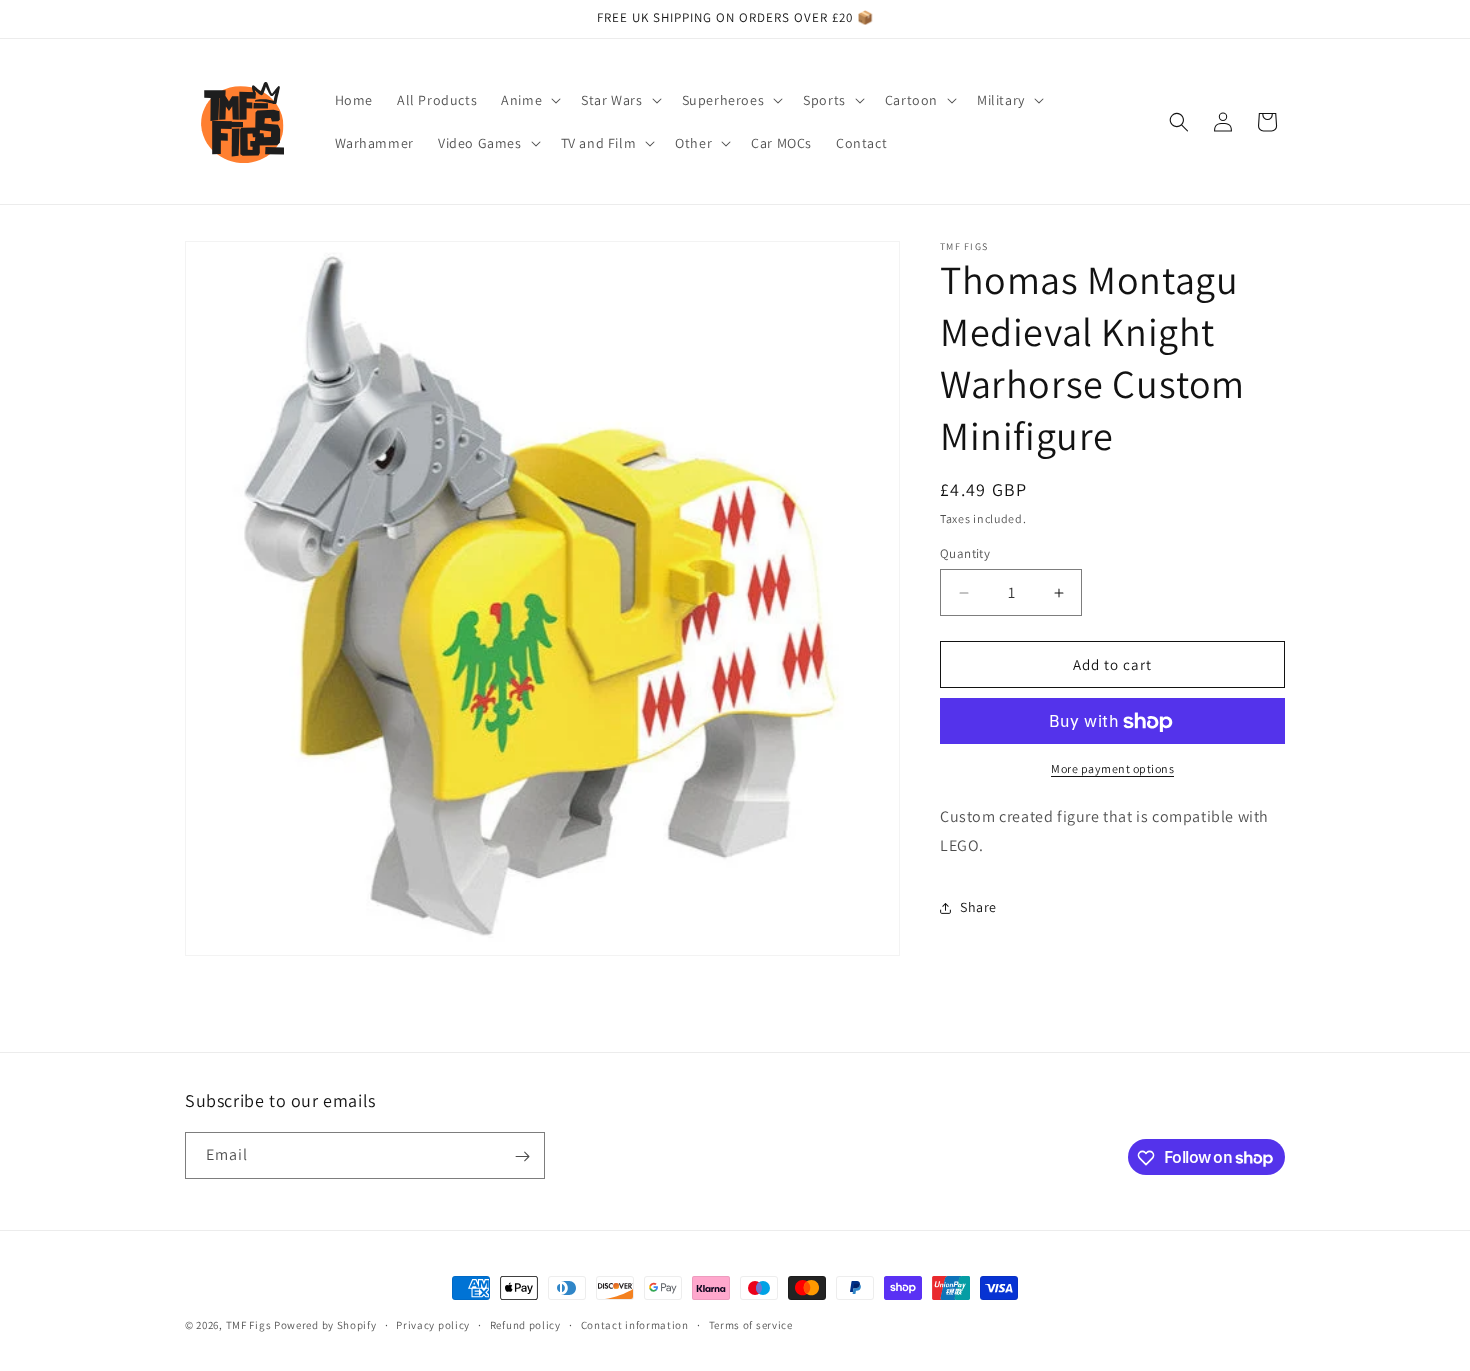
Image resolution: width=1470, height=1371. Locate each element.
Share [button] (978, 908)
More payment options (1112, 769)
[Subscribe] (522, 1156)
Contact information (635, 1324)
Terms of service (751, 1324)
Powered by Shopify (325, 1325)
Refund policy (525, 1324)
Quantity (965, 553)
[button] (529, 100)
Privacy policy (433, 1324)
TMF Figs (249, 1325)
